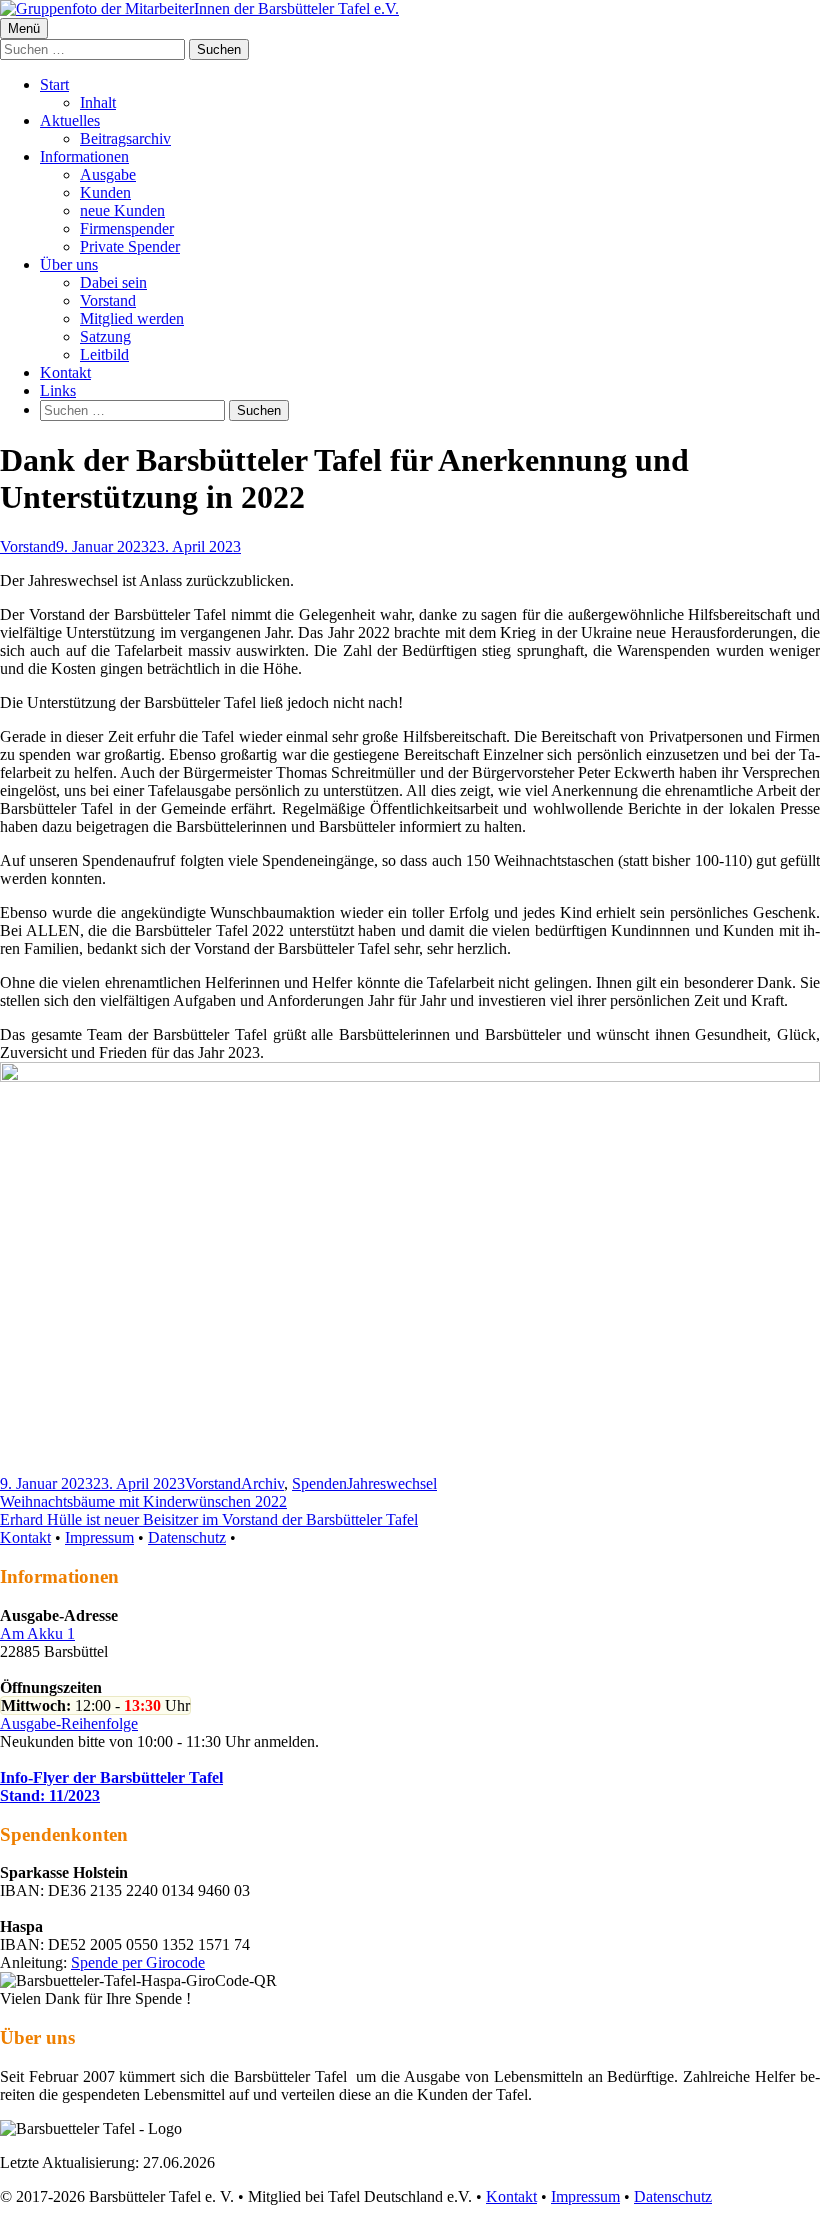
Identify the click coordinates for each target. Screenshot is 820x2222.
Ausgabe (108, 174)
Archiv (262, 1483)
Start (54, 84)
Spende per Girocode (138, 1962)
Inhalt (98, 102)
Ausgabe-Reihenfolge (69, 1723)
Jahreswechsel (392, 1483)
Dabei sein (113, 282)
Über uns (69, 264)
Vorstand (108, 300)
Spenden (319, 1483)
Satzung (105, 336)
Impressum (99, 1537)
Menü (24, 28)
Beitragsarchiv (125, 138)
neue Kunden (122, 210)
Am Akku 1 (37, 1633)
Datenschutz (187, 1537)
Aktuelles (70, 120)
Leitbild (104, 354)
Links (58, 390)
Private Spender (130, 246)
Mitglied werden (132, 318)
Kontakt (65, 372)
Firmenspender (127, 228)
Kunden (105, 192)
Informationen (84, 156)
